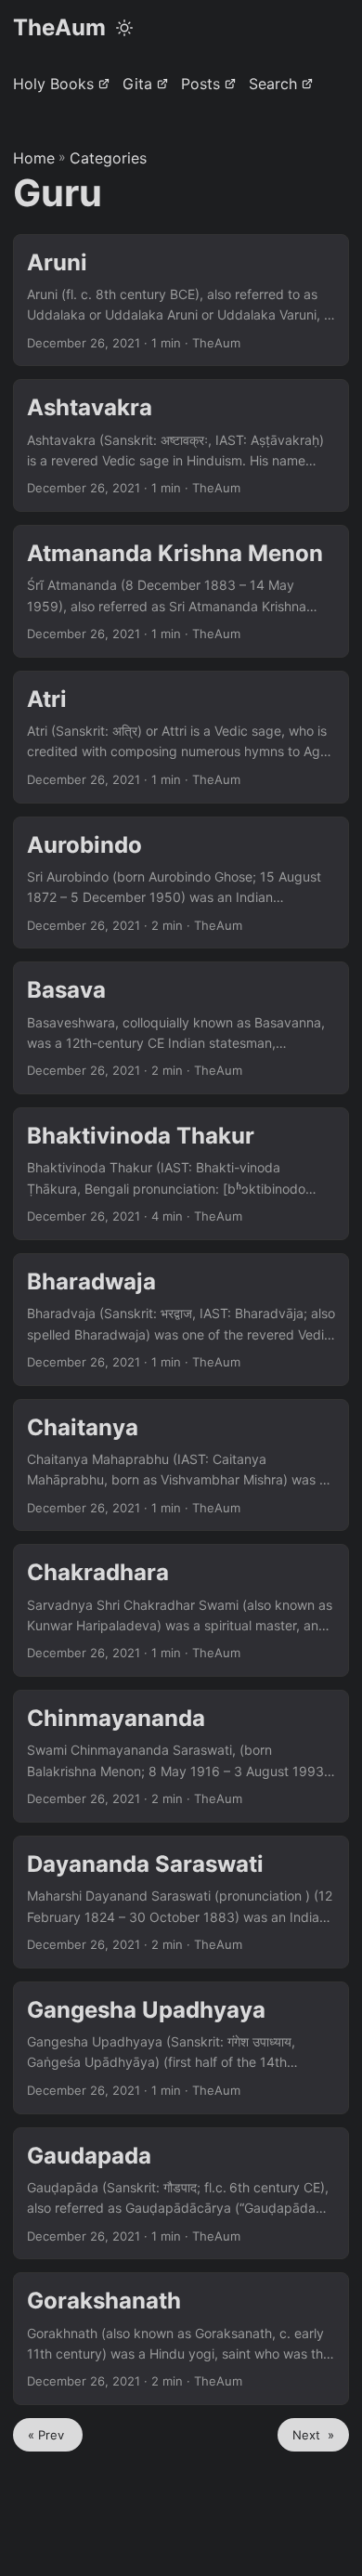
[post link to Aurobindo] (181, 883)
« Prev (48, 2435)
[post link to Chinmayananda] (181, 1756)
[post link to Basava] (181, 1028)
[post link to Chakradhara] (181, 1610)
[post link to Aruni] (181, 301)
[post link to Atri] (181, 737)
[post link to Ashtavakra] (181, 445)
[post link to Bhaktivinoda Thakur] (181, 1174)
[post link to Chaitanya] (181, 1465)
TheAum (59, 27)
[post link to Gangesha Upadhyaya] (181, 2048)
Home (34, 158)
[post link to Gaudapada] (181, 2194)
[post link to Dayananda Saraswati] (181, 1902)
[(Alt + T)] (124, 28)
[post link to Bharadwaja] (181, 1320)
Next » (313, 2435)
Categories (108, 158)
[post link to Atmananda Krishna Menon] (181, 591)
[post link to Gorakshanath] (181, 2339)
